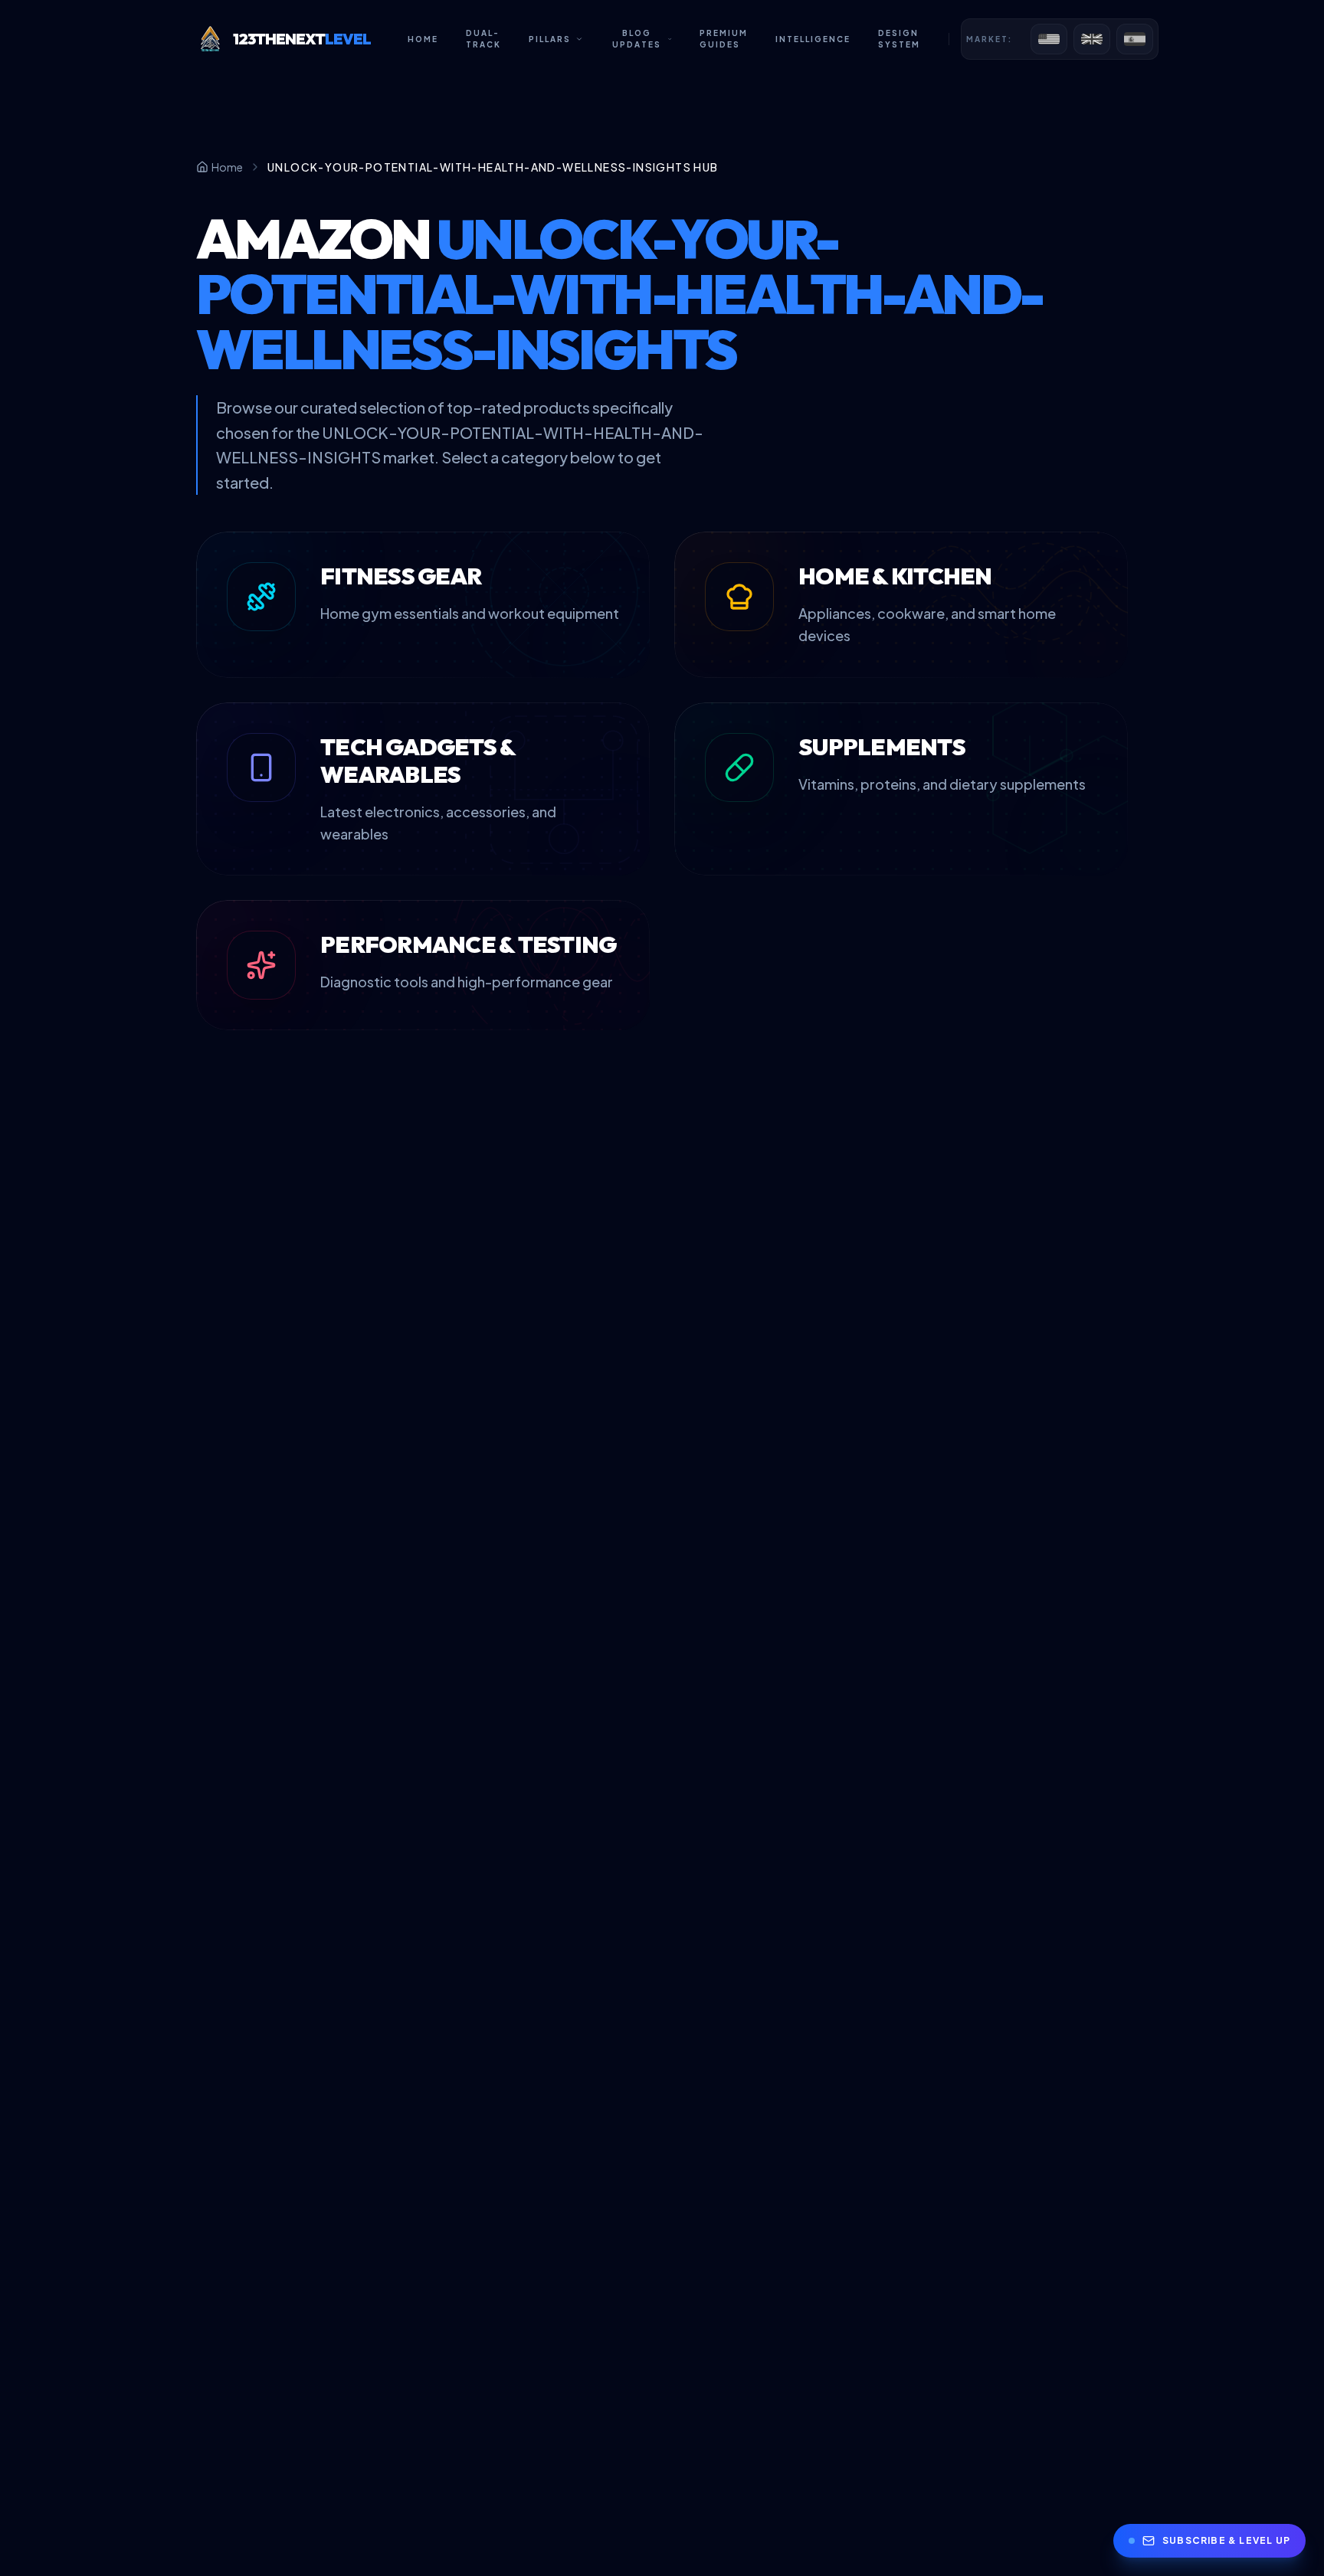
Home (423, 39)
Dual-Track (483, 39)
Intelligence (813, 39)
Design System (899, 39)
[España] (1135, 39)
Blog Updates (637, 39)
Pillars (550, 39)
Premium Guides (724, 39)
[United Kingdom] (1092, 39)
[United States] (1049, 39)
